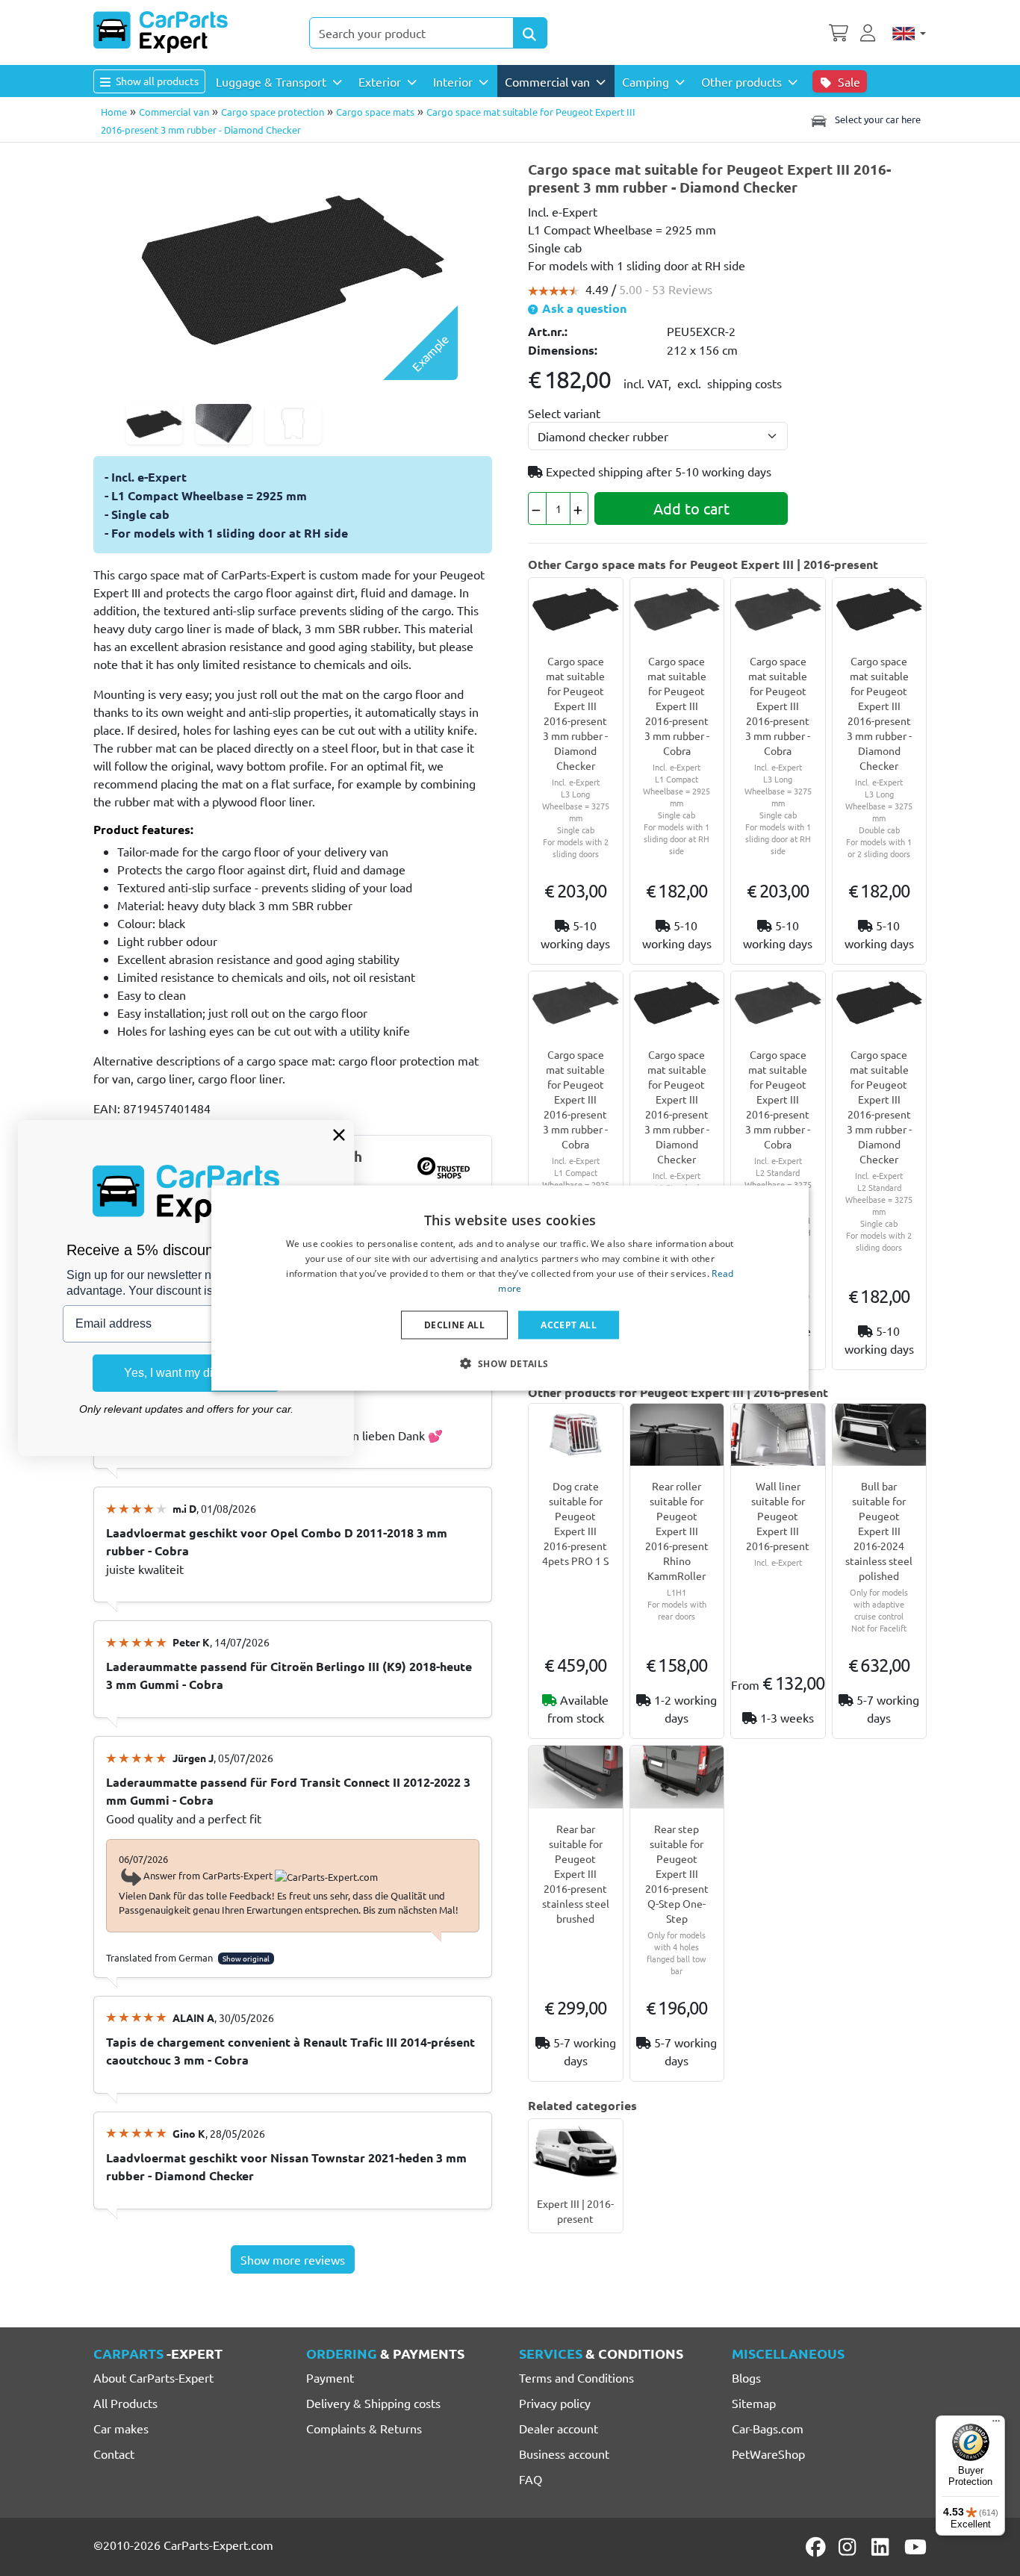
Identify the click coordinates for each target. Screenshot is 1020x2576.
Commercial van (174, 112)
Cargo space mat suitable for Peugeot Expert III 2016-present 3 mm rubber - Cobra (677, 706)
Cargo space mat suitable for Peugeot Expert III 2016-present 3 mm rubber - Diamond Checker (575, 713)
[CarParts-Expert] (161, 32)
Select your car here (877, 119)
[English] (909, 33)
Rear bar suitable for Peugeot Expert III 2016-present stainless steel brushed (576, 1873)
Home (114, 112)
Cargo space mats (375, 112)
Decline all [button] (454, 1324)
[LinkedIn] (883, 2547)
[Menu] (996, 2424)
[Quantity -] (537, 508)
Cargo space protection (273, 112)
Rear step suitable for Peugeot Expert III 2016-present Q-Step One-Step (677, 1873)
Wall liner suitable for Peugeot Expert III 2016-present (778, 1516)
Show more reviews (293, 2259)
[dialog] (510, 1288)
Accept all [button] (569, 1324)
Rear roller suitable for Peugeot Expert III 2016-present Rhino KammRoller (677, 1531)
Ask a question (583, 308)
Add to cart (691, 508)
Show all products (156, 81)
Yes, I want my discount (186, 1373)
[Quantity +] (579, 508)
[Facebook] (817, 2547)
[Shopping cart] (839, 31)
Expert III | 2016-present (575, 2211)
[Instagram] (850, 2547)
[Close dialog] (339, 1135)
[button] (510, 1363)
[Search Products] (530, 33)
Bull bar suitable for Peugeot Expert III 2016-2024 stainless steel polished (879, 1531)
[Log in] (870, 31)
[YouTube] (915, 2547)
